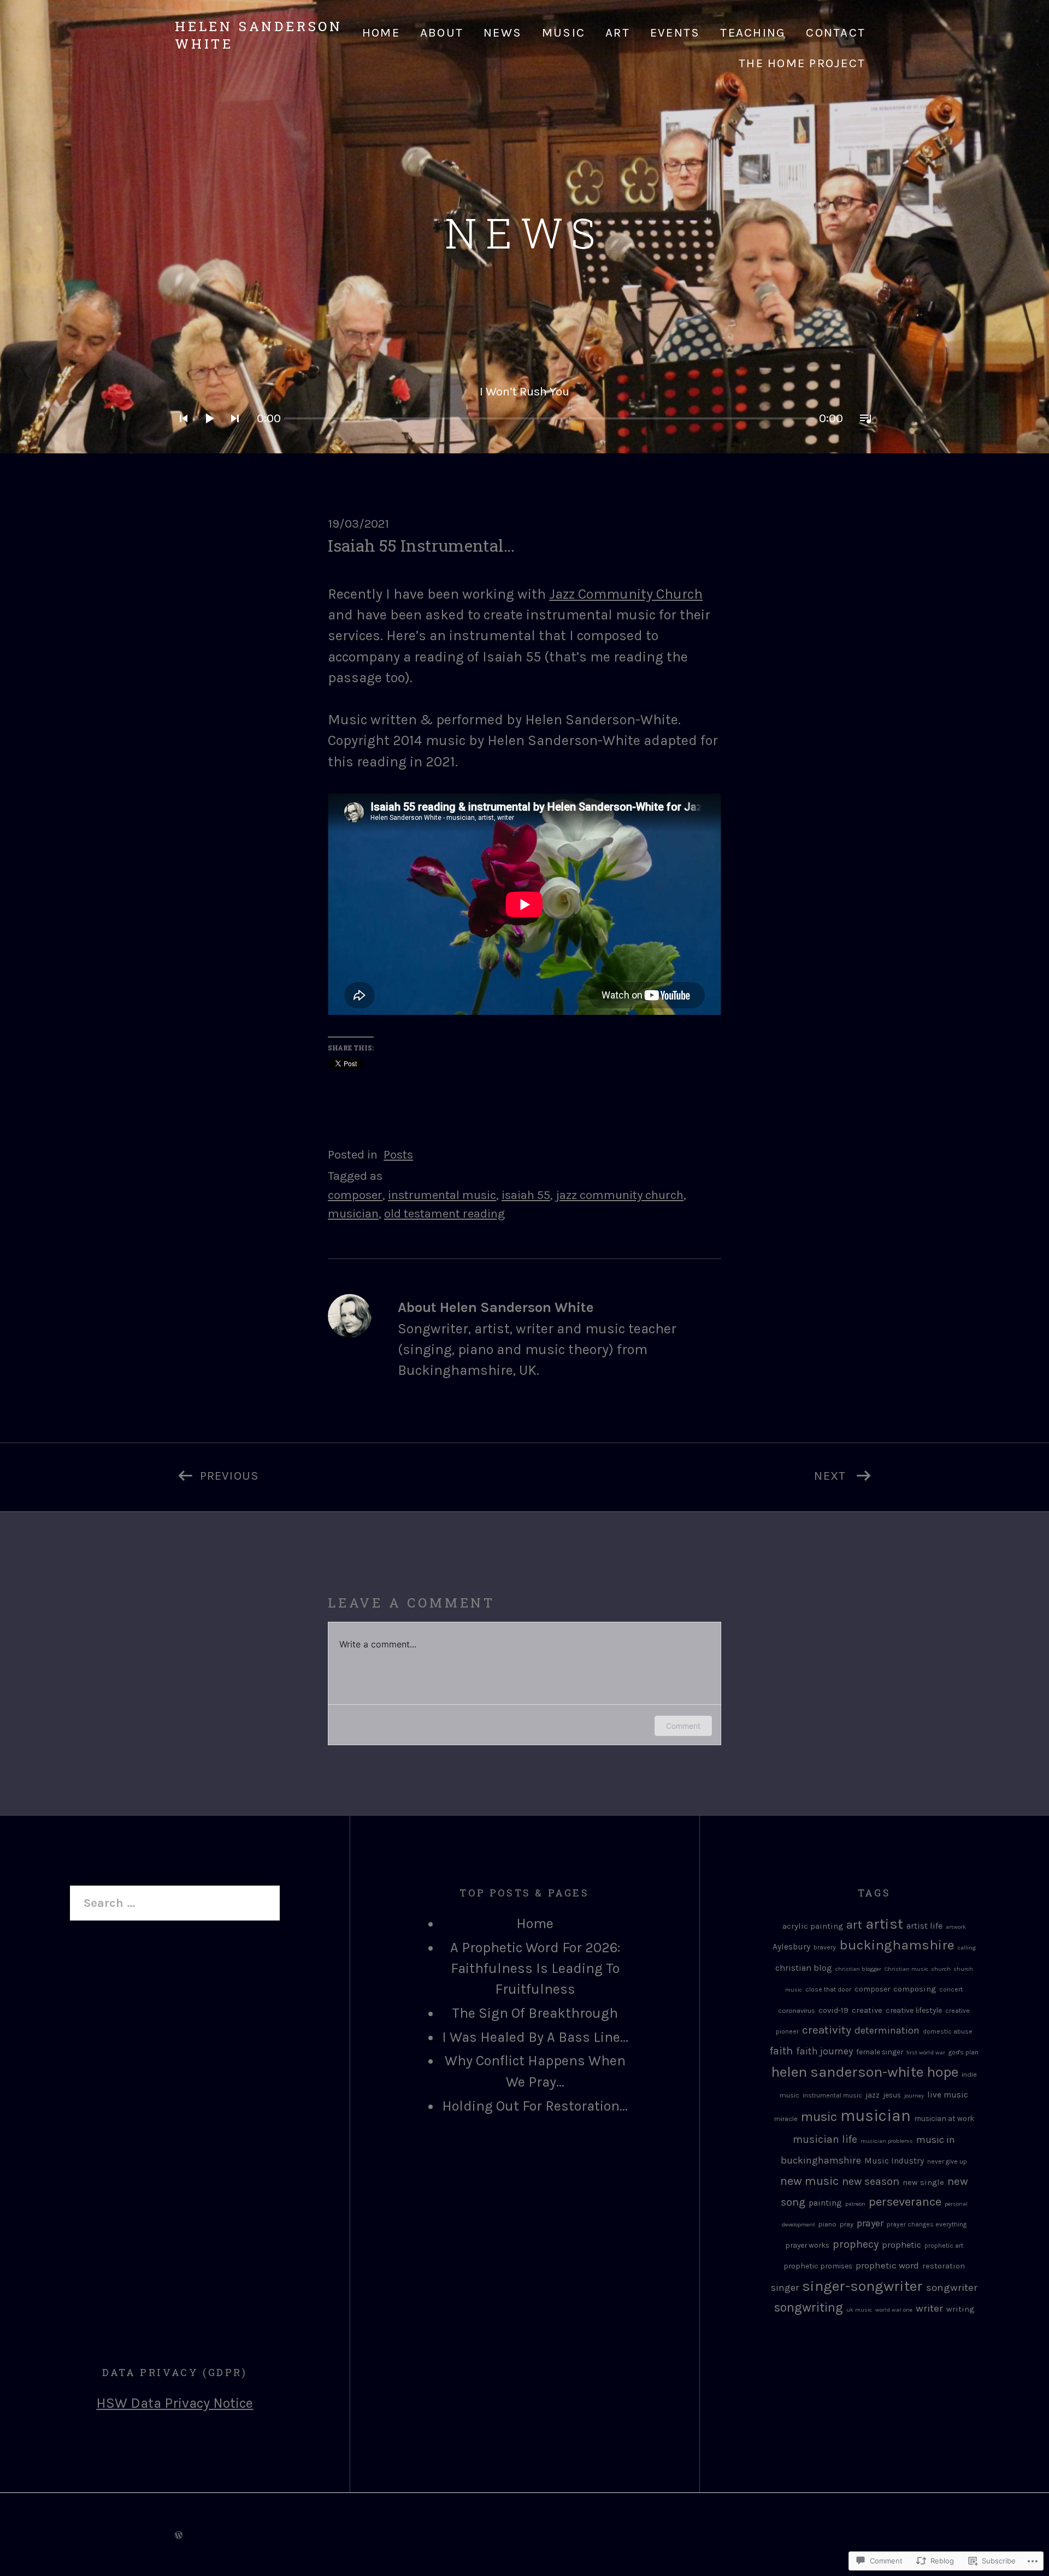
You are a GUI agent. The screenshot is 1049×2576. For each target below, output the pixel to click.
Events (675, 33)
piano (827, 2224)
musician (353, 1213)
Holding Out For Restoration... (535, 2106)
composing (915, 1989)
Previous (217, 1473)
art (854, 1925)
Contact (836, 33)
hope (942, 2072)
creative (867, 2010)
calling (967, 1948)
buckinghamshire (897, 1945)
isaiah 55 (526, 1195)
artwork (956, 1927)
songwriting (809, 2308)
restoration (944, 2266)
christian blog (804, 1968)
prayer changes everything (927, 2224)
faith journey (824, 2051)
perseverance (905, 2202)
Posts (398, 1154)
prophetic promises (818, 2266)
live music (948, 2095)
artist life (924, 1926)
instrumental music (442, 1195)
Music (564, 33)
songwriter (952, 2288)
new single (923, 2182)
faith (781, 2051)
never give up (947, 2161)
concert (951, 1989)
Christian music (906, 1969)
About (442, 33)
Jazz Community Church (626, 594)
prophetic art (944, 2246)
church (941, 1969)
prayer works (807, 2245)
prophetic (901, 2245)
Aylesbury (791, 1947)
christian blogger (858, 1969)
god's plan (963, 2052)
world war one (894, 2310)
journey (914, 2096)
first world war (926, 2052)
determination (887, 2030)
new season (871, 2181)
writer (929, 2308)
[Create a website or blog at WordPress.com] (179, 2534)
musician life (825, 2139)
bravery (825, 1947)
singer (785, 2288)
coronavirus (797, 2010)
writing (960, 2309)
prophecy (856, 2244)
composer (355, 1195)
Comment (683, 1726)
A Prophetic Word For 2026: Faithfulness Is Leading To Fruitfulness (535, 1969)
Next (687, 1473)
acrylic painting (813, 1926)
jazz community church (620, 1195)
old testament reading (444, 1213)
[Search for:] (175, 1903)
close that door (828, 1989)
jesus (892, 2095)
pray (847, 2224)
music (819, 2117)
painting (825, 2203)
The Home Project (802, 63)
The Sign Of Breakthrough (535, 2013)
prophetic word (887, 2265)
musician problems (887, 2141)
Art (618, 33)
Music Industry (894, 2161)
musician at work (944, 2118)
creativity (827, 2030)
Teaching (753, 33)
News (503, 33)
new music (809, 2181)
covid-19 (833, 2010)
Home (381, 33)
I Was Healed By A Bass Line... (535, 2037)
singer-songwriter (862, 2286)
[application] (524, 405)
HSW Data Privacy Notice (175, 2403)
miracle (786, 2119)
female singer (880, 2052)
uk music (859, 2310)
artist (884, 1924)
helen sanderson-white (847, 2072)
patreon (855, 2204)
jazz (873, 2095)
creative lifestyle (914, 2010)
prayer (870, 2223)
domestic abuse (948, 2031)
